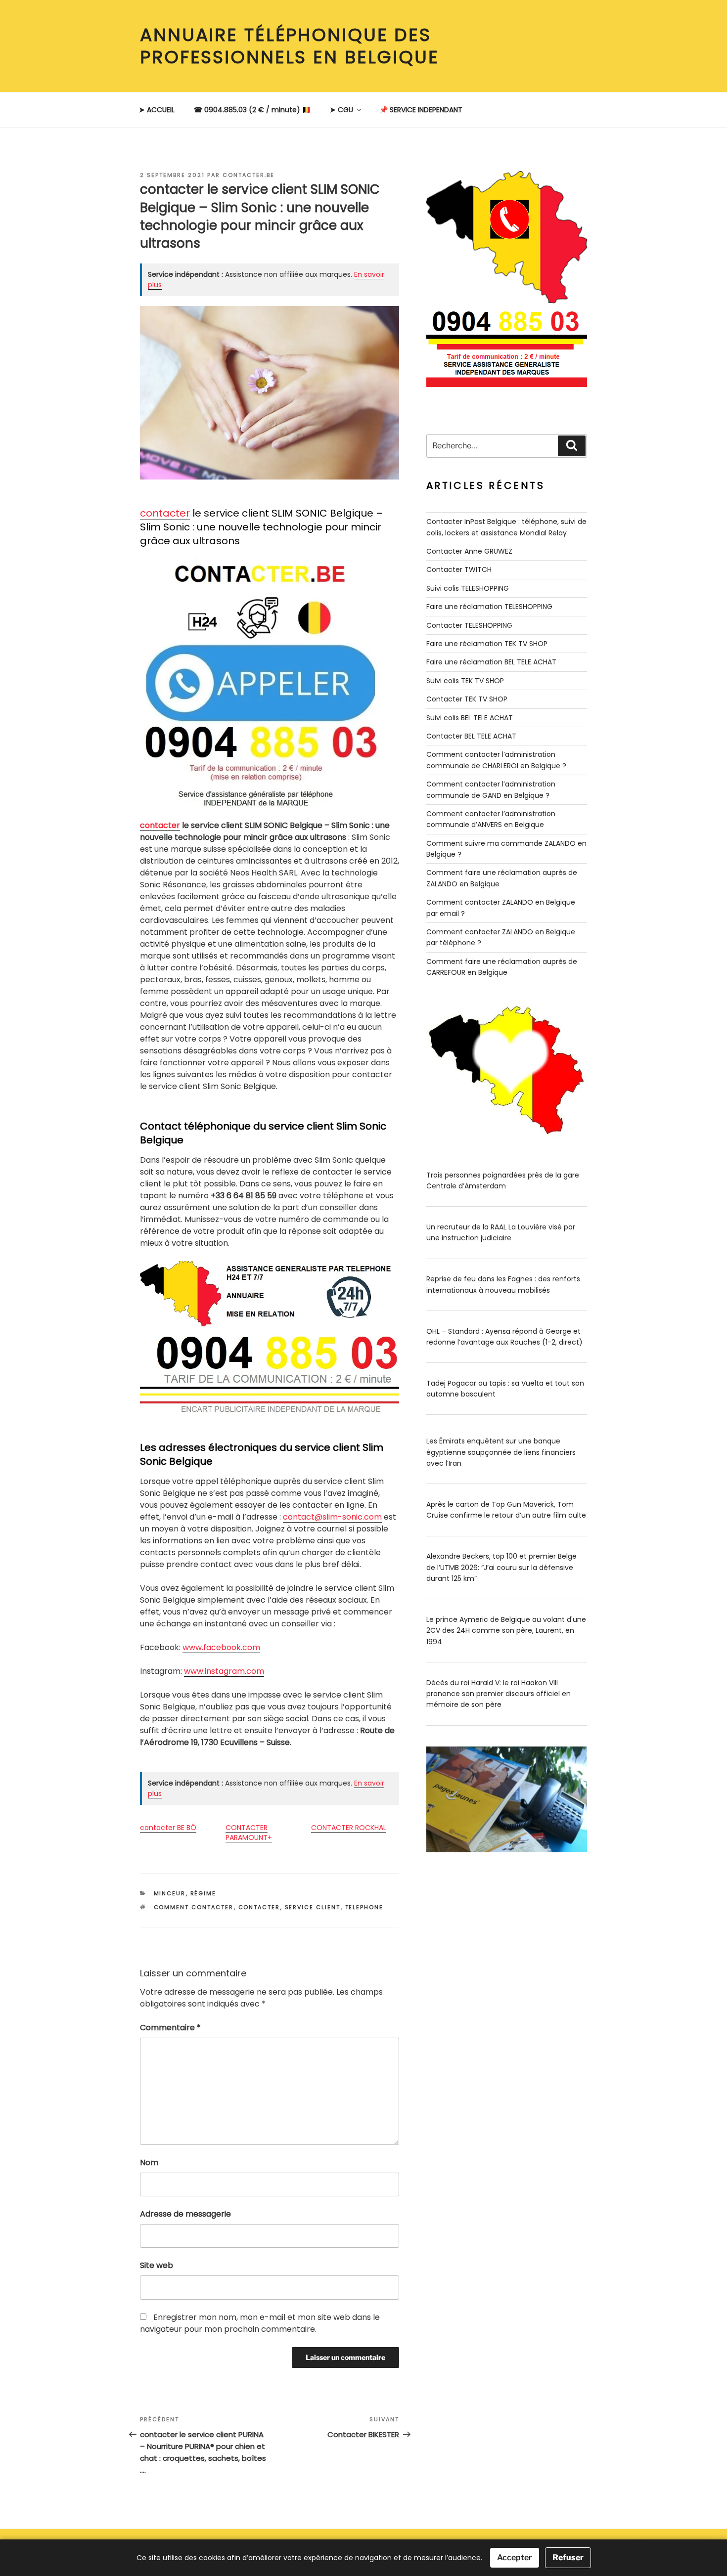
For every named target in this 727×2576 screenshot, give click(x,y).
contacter (165, 513)
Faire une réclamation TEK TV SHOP (487, 644)
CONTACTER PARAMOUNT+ (249, 1833)
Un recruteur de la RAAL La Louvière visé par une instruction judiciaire (501, 1232)
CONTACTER (259, 1907)
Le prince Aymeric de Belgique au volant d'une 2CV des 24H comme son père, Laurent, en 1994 (506, 1631)
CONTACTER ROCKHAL (349, 1828)
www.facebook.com (221, 1647)
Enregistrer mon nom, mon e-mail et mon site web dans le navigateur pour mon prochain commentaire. (260, 2323)
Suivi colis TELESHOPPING (468, 588)
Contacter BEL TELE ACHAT (471, 736)
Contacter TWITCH (459, 569)
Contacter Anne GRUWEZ (469, 551)
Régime (204, 1893)
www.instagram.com (224, 1671)
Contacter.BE (249, 175)
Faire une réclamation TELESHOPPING (489, 607)
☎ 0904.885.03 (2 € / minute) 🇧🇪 (252, 110)
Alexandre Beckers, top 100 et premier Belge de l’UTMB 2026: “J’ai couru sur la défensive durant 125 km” (501, 1567)
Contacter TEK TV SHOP (467, 699)
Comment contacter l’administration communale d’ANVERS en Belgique (491, 819)
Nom (149, 2162)
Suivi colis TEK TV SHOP (465, 681)
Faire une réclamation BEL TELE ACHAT (491, 662)
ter (174, 825)
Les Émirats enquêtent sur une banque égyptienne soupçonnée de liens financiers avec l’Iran (501, 1452)
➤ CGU (341, 110)
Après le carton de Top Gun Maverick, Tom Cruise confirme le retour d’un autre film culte (506, 1510)
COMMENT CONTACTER (194, 1907)
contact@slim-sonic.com (332, 1517)
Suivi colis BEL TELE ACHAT (470, 718)
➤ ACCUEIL (157, 110)
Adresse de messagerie (185, 2214)
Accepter (515, 2557)
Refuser (568, 2557)
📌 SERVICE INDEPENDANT (421, 110)
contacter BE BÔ (168, 1828)
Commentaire (170, 2028)
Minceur (170, 1893)
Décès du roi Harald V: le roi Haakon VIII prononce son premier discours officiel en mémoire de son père (499, 1694)
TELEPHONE (364, 1907)
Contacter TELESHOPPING (469, 625)
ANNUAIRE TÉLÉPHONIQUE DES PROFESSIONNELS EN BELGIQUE (290, 46)
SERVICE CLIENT (313, 1907)
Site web (157, 2265)
